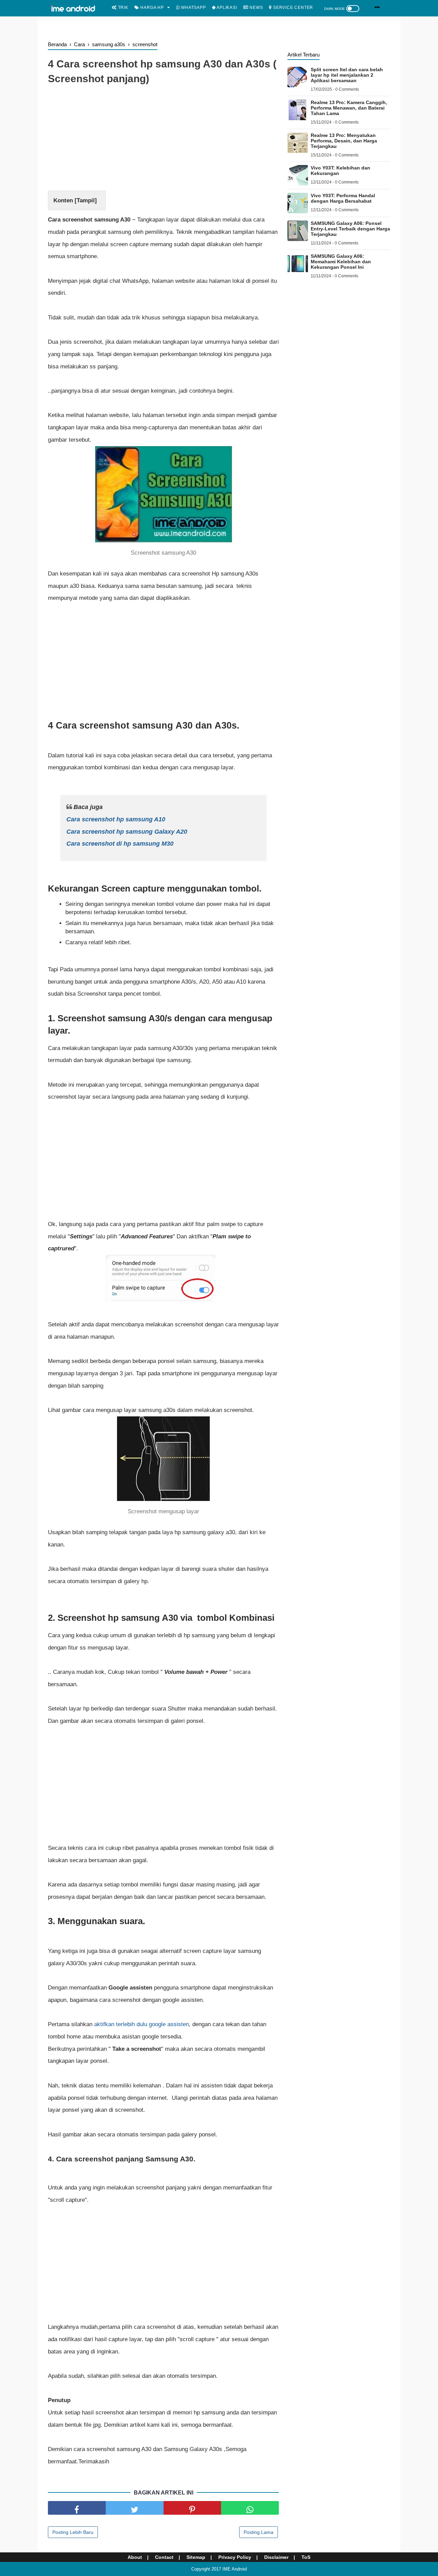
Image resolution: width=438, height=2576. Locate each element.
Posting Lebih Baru (73, 2532)
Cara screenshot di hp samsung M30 (120, 844)
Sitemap (196, 2557)
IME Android (235, 2569)
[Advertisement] (163, 139)
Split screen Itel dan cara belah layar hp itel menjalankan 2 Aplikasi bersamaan (347, 75)
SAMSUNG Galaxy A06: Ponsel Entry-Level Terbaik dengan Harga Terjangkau (350, 229)
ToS (306, 2557)
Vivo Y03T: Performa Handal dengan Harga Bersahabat (343, 198)
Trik (123, 8)
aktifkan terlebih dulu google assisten (141, 2024)
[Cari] (377, 7)
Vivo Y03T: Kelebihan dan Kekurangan (340, 171)
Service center (292, 8)
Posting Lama (259, 2532)
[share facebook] (77, 2508)
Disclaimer (276, 2557)
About (135, 2557)
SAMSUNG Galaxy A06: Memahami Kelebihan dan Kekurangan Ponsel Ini (341, 262)
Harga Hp (152, 8)
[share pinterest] (192, 2508)
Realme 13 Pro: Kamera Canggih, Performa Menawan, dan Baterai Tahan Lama (349, 108)
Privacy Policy (235, 2557)
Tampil (86, 200)
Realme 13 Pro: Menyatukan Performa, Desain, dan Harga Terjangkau (344, 141)
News (255, 8)
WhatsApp (193, 8)
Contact (164, 2557)
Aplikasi (226, 8)
